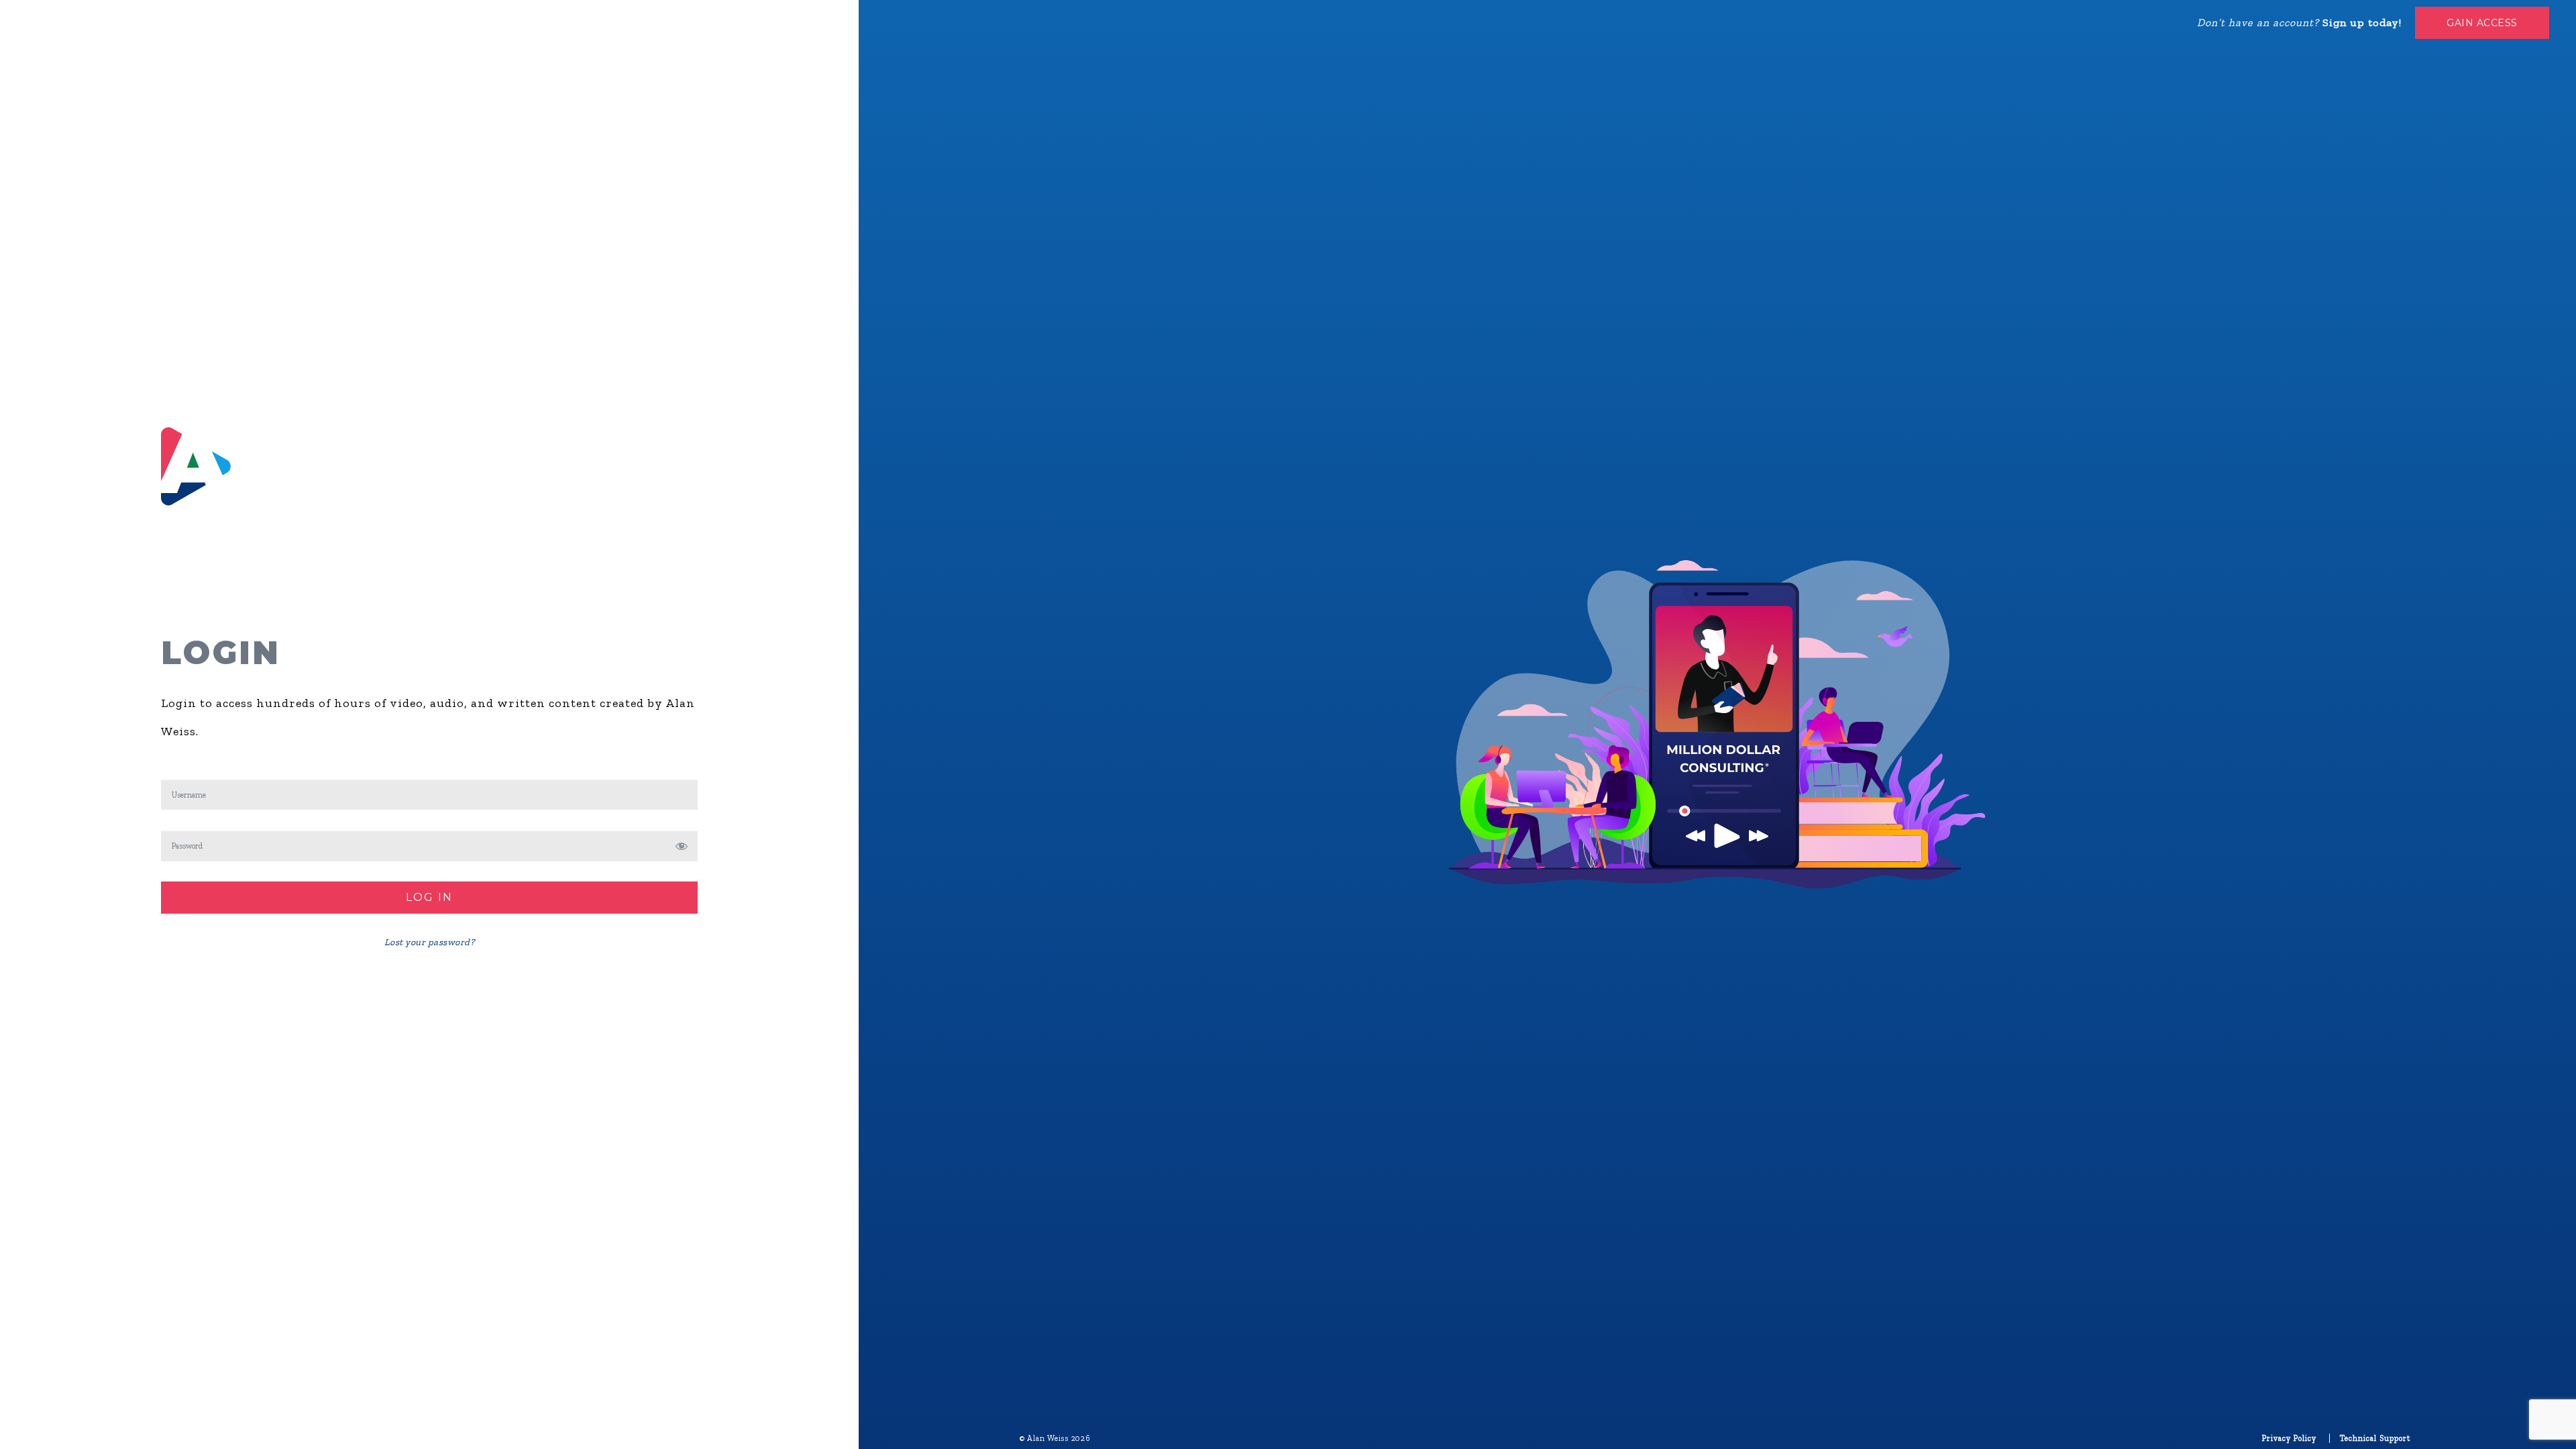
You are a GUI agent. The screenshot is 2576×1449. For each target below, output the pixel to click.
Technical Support (2375, 1438)
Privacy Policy (2289, 1438)
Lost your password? (430, 942)
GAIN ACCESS (2482, 23)
